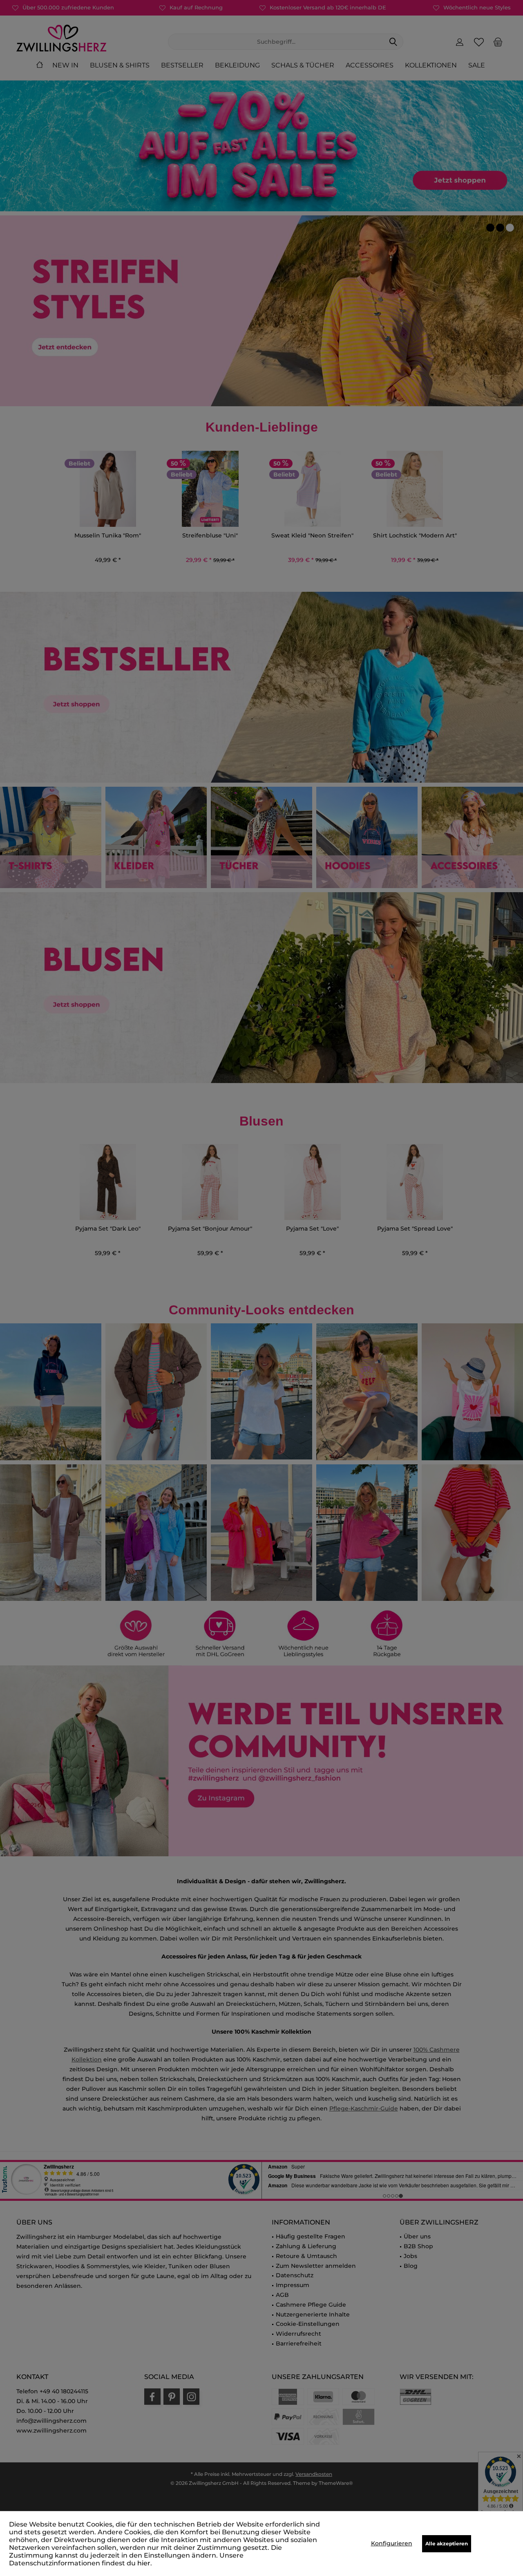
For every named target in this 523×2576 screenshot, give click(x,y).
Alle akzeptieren (447, 2544)
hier (144, 2563)
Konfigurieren (392, 2543)
